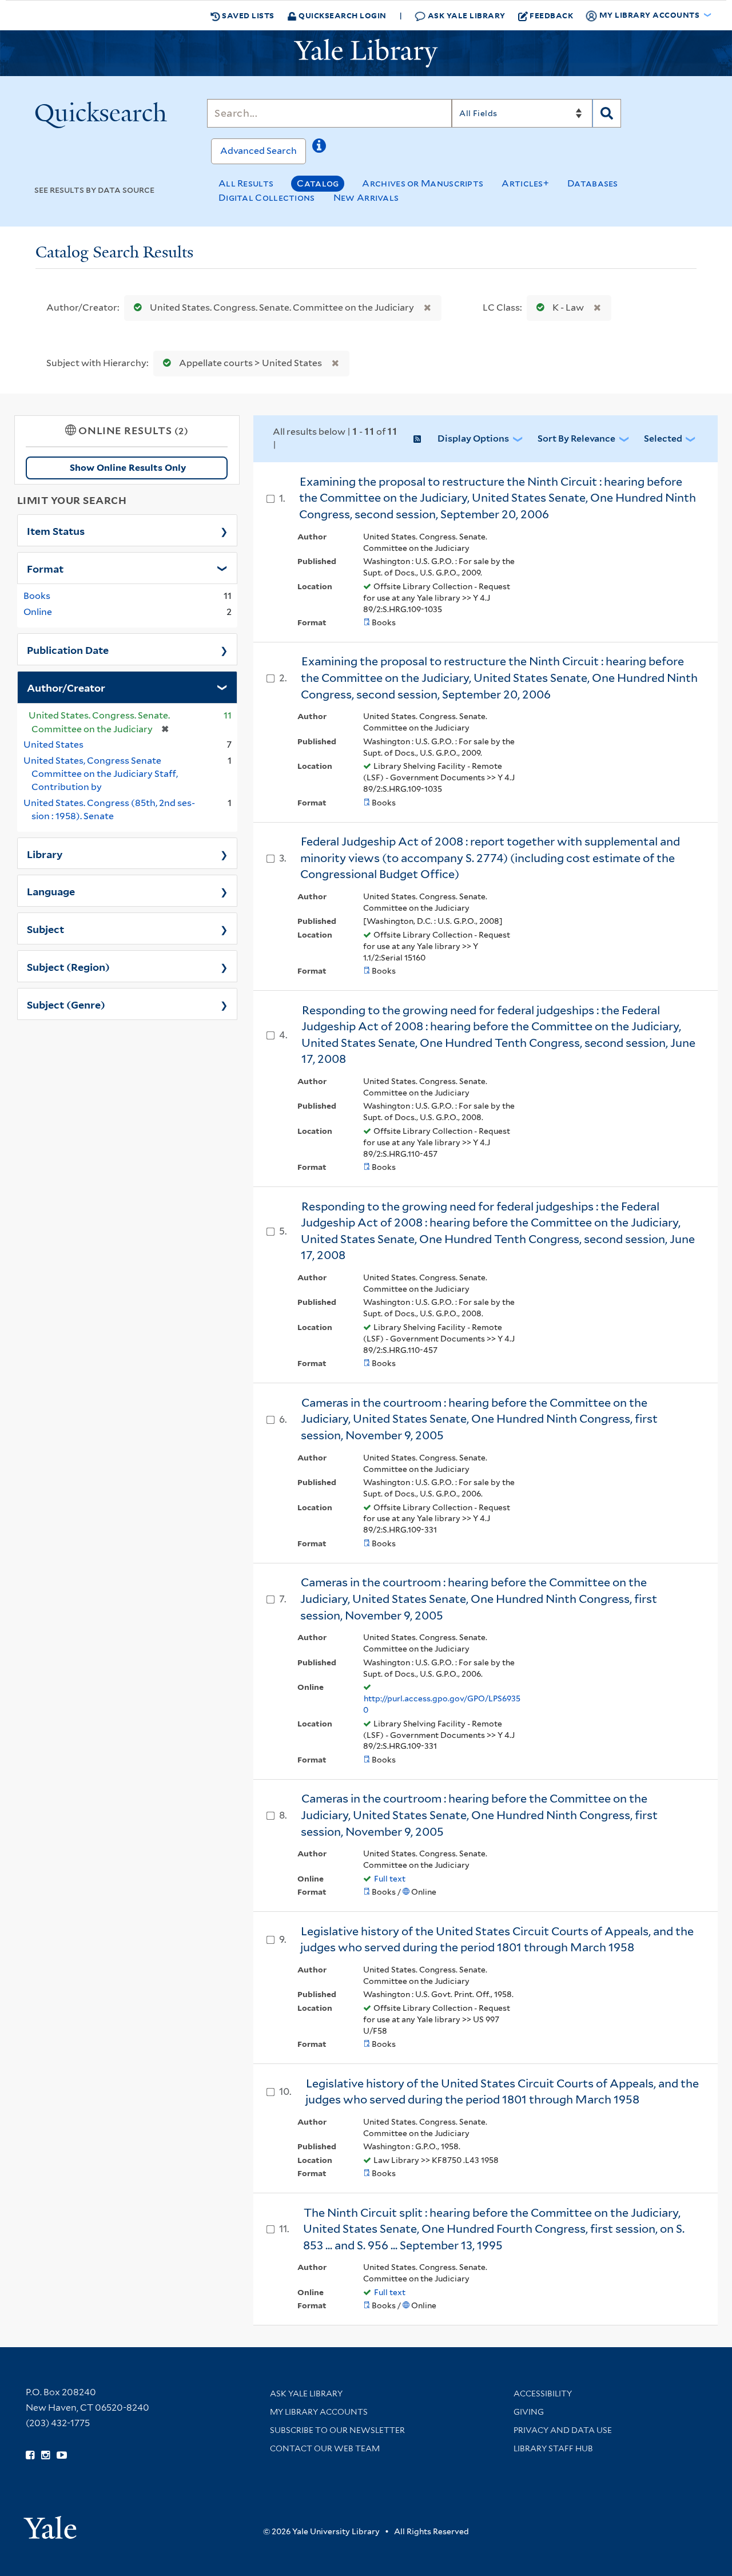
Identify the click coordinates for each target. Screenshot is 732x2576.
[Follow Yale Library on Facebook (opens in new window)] (30, 2455)
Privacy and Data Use (563, 2430)
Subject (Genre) (66, 1004)
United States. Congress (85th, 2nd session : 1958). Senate (109, 809)
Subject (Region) (68, 966)
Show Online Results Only (128, 468)
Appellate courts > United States (250, 363)
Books (37, 596)
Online (38, 612)
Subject (45, 928)
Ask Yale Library (466, 15)
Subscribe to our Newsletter (337, 2430)
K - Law (568, 307)
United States (53, 745)
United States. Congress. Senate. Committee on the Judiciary (282, 307)
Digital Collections (267, 198)
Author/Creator (66, 687)
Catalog (318, 183)
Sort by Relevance (576, 438)
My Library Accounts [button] (649, 15)
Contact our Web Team (325, 2448)
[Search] (607, 113)
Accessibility (543, 2394)
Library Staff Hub (553, 2448)
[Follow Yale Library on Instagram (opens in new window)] (45, 2455)
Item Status (56, 530)
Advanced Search (258, 151)
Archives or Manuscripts (423, 183)
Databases (593, 183)
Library (45, 854)
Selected (663, 438)
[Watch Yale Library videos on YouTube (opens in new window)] (62, 2455)
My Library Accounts (319, 2412)
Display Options (473, 438)
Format (45, 568)
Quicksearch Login (342, 15)
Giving (529, 2412)
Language (51, 891)
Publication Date (68, 649)
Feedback (551, 15)
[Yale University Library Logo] (366, 53)
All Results (246, 183)
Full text (390, 1879)
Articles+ (525, 183)
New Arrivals (366, 198)
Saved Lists (247, 15)
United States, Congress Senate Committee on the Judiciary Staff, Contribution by (101, 774)
